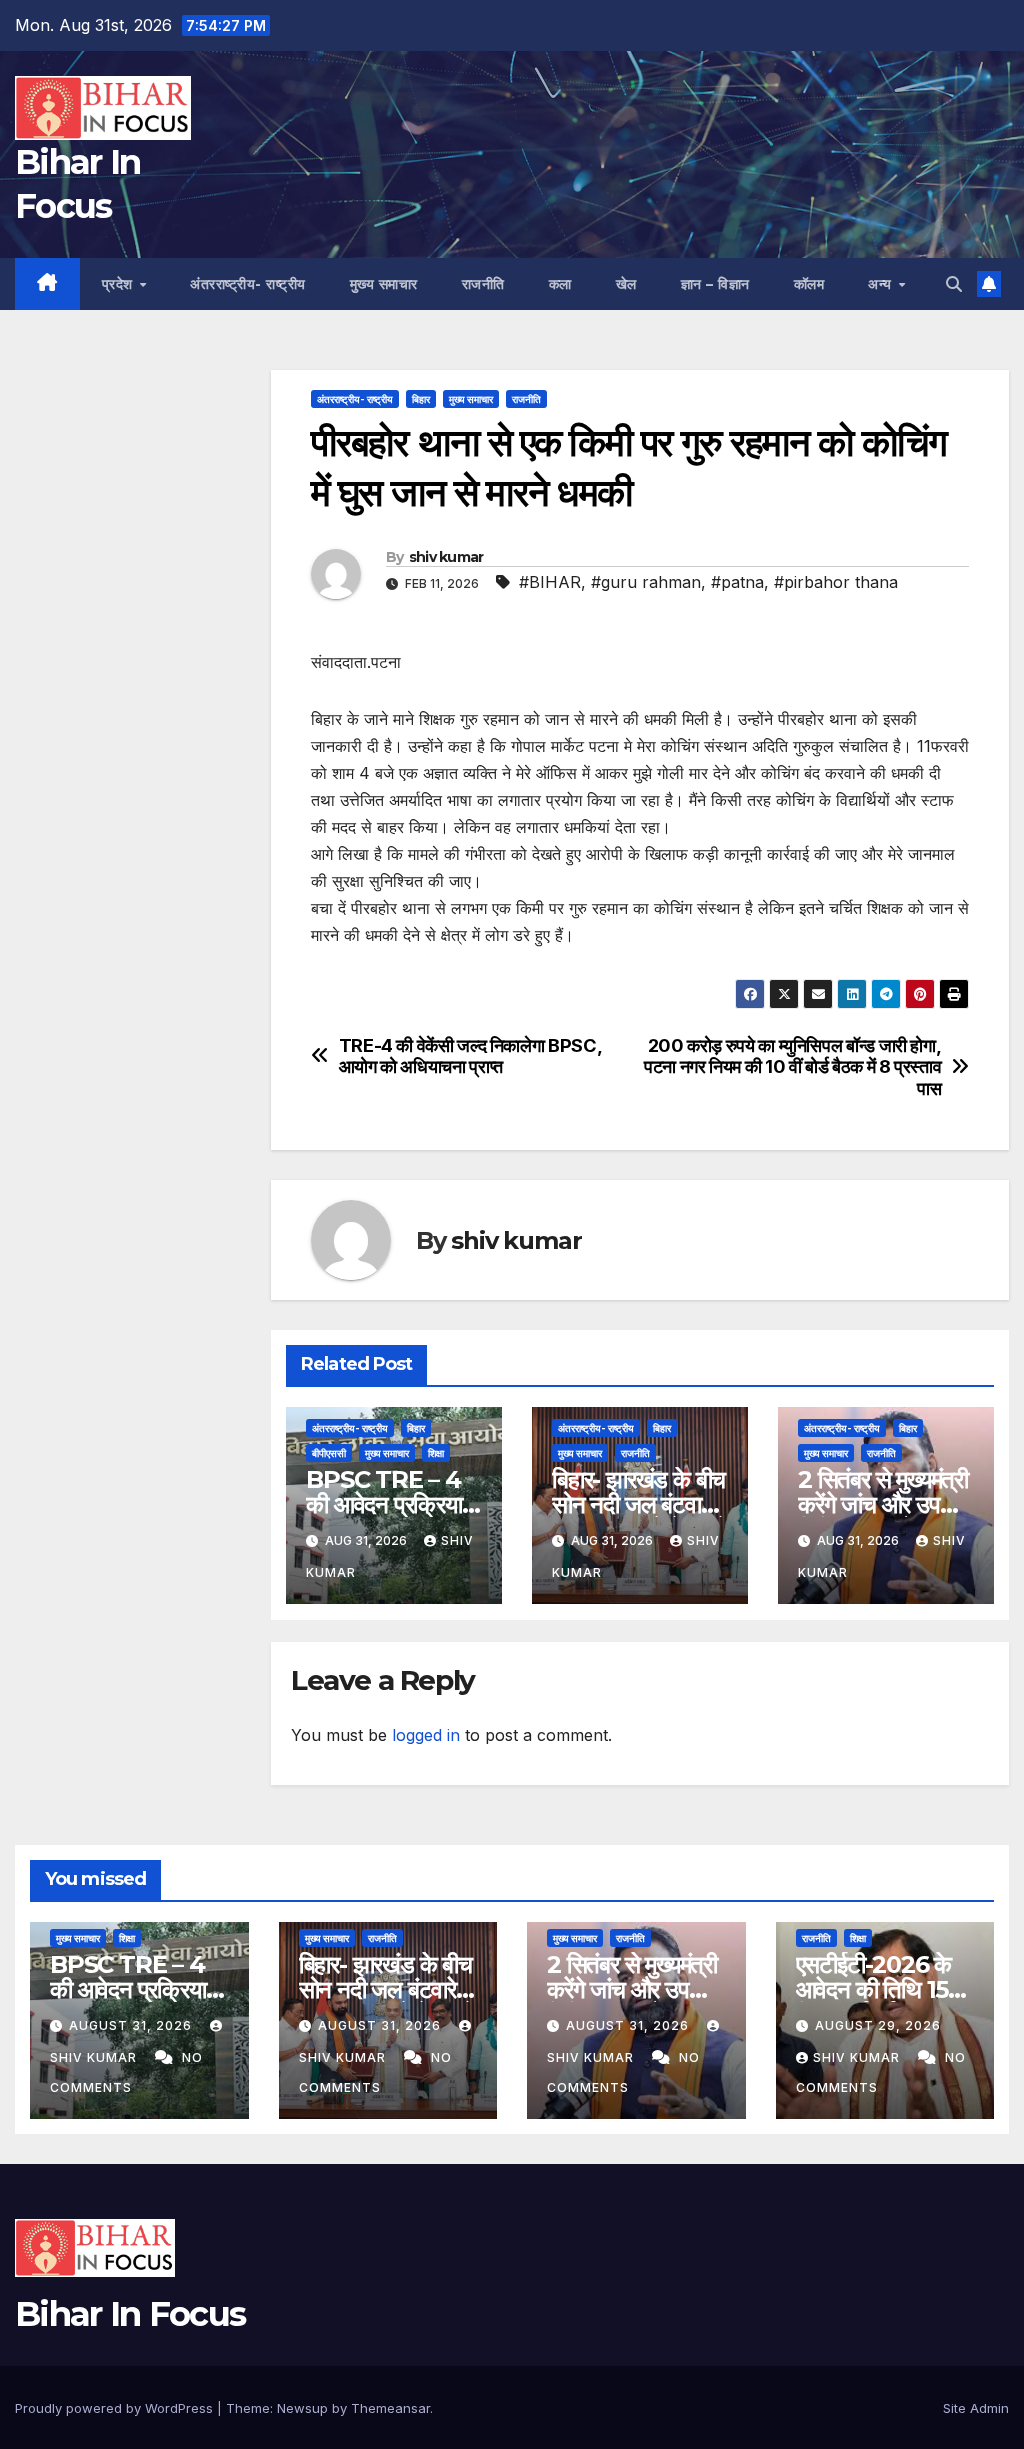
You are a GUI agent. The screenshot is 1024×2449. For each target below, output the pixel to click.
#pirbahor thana (836, 582)
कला (560, 284)
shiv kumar (446, 557)
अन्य (882, 284)
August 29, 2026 (878, 2025)
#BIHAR (550, 582)
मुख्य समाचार (384, 284)
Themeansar (390, 2408)
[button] (954, 284)
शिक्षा (436, 1453)
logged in (426, 1735)
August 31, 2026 (132, 2025)
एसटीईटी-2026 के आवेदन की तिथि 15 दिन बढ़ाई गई (874, 1989)
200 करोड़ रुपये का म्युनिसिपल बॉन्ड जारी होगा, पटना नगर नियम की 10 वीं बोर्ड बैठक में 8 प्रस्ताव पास (792, 1067)
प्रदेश (120, 284)
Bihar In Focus (130, 2314)
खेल (626, 284)
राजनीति (483, 284)
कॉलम (809, 284)
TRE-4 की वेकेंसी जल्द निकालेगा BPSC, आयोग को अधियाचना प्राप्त (470, 1056)
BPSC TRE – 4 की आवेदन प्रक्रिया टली (384, 1504)
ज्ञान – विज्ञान (715, 284)
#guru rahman (646, 582)
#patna (737, 582)
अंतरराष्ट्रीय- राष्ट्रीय (248, 284)
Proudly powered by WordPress (116, 2408)
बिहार (421, 399)
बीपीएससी (329, 1453)
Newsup (302, 2408)
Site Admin (976, 2408)
